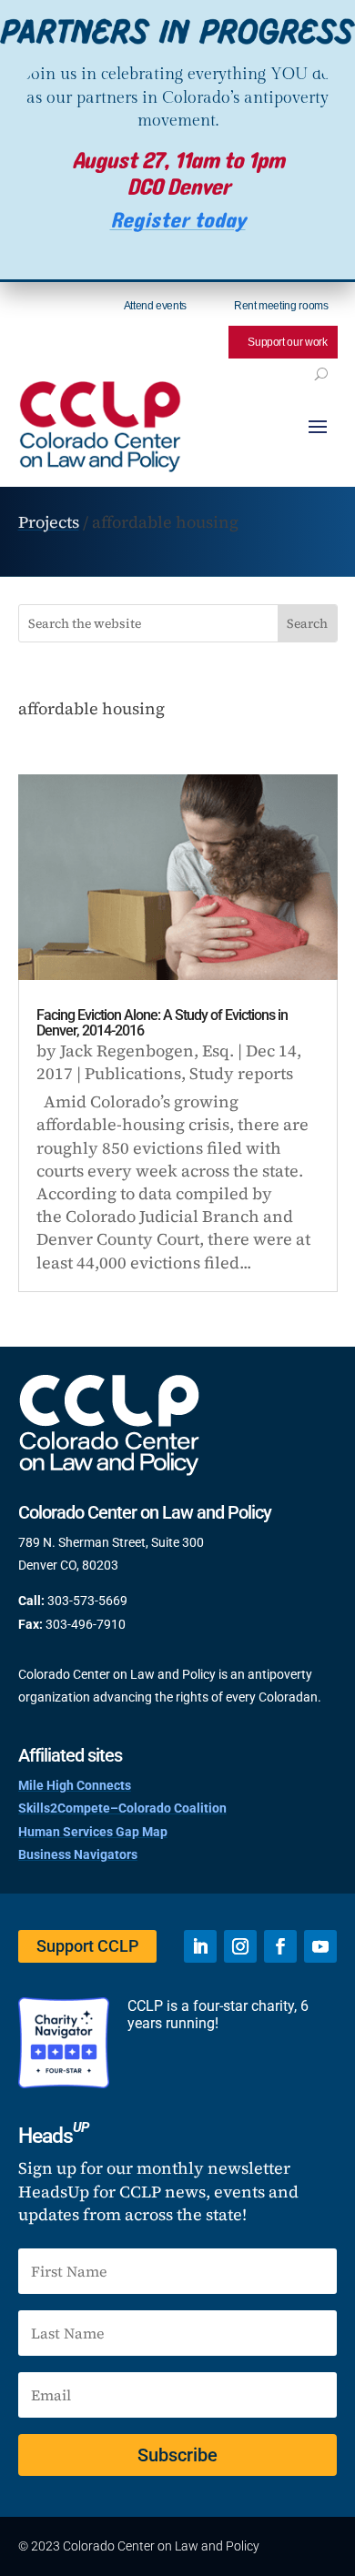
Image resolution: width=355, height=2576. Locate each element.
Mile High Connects (75, 1785)
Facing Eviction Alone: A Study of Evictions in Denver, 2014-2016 (162, 1023)
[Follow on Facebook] (280, 1946)
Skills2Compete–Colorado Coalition (122, 1808)
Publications (133, 1073)
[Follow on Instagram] (240, 1946)
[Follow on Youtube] (320, 1946)
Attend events (155, 306)
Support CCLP (87, 1946)
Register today (178, 221)
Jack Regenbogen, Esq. (147, 1051)
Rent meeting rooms (281, 306)
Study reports (241, 1073)
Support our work (287, 342)
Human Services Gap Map (93, 1832)
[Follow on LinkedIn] (200, 1946)
